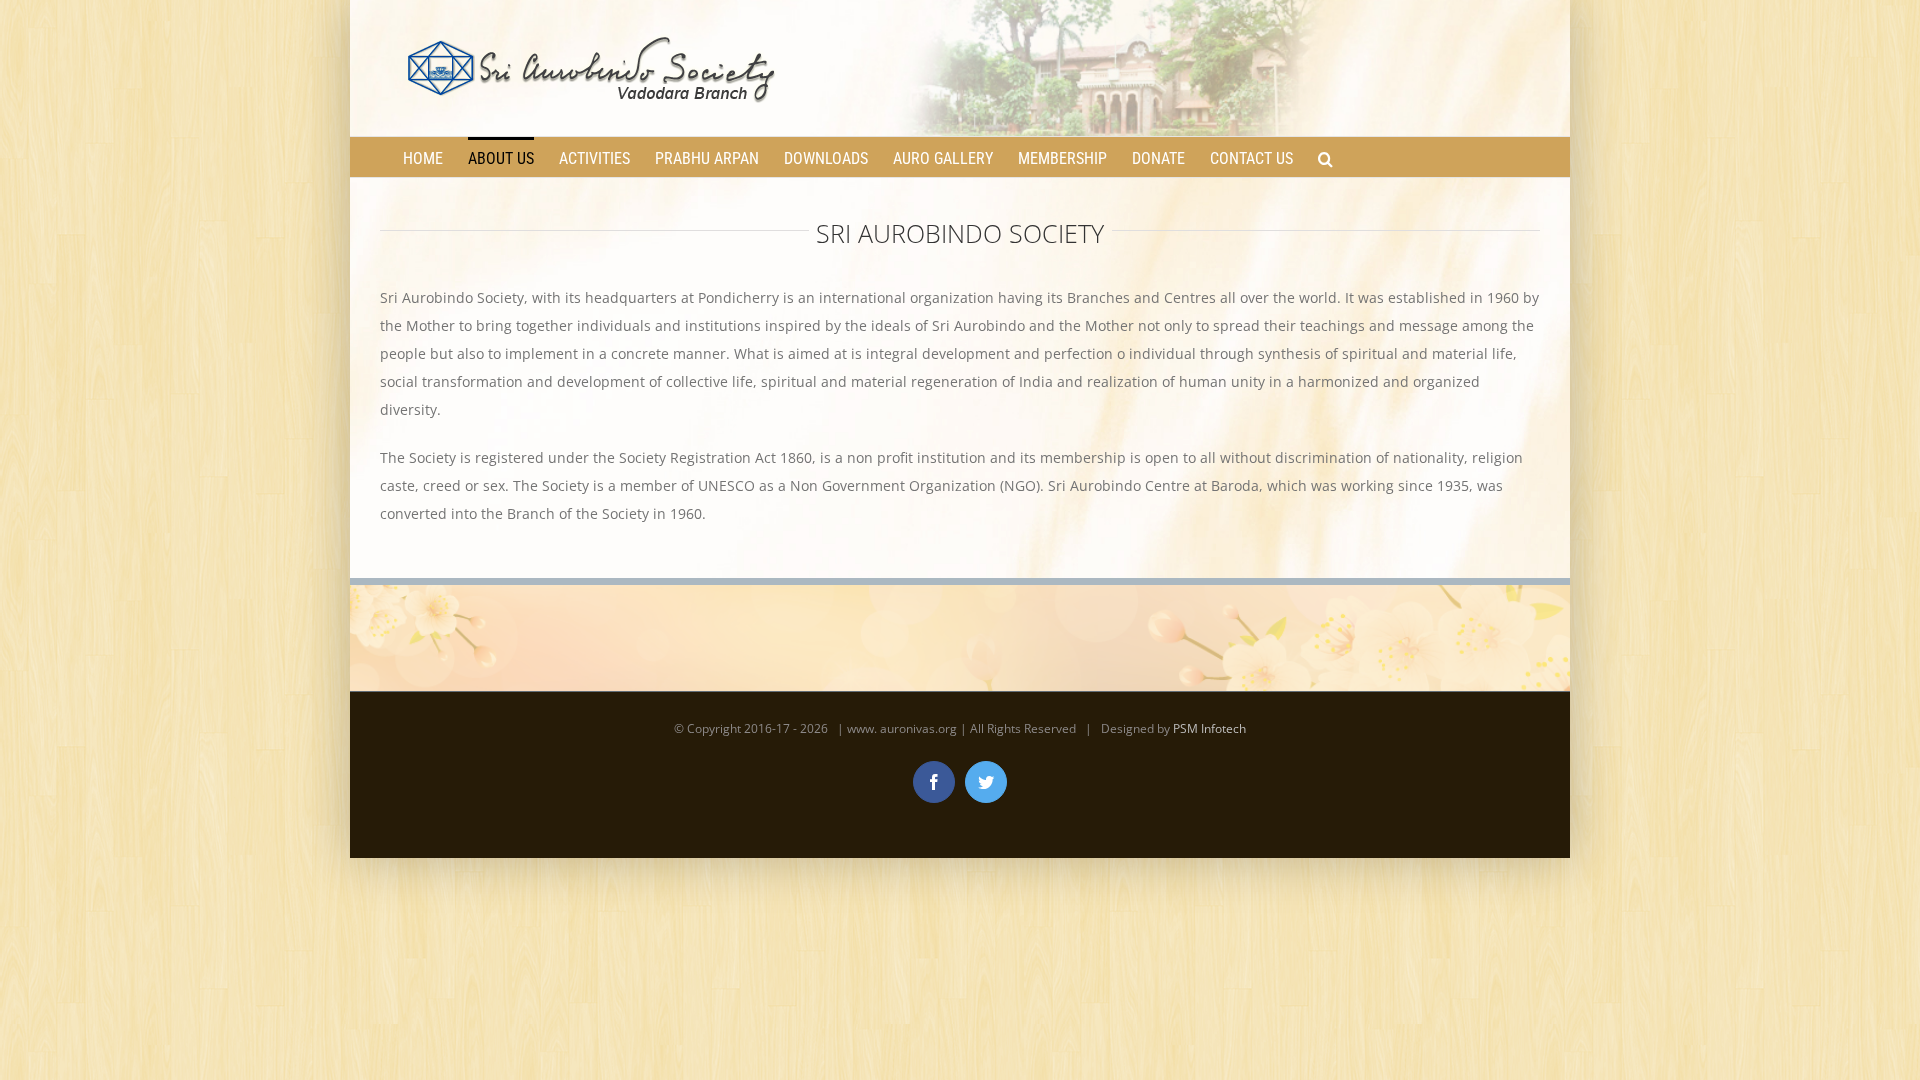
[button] (1325, 157)
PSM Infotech (1209, 728)
